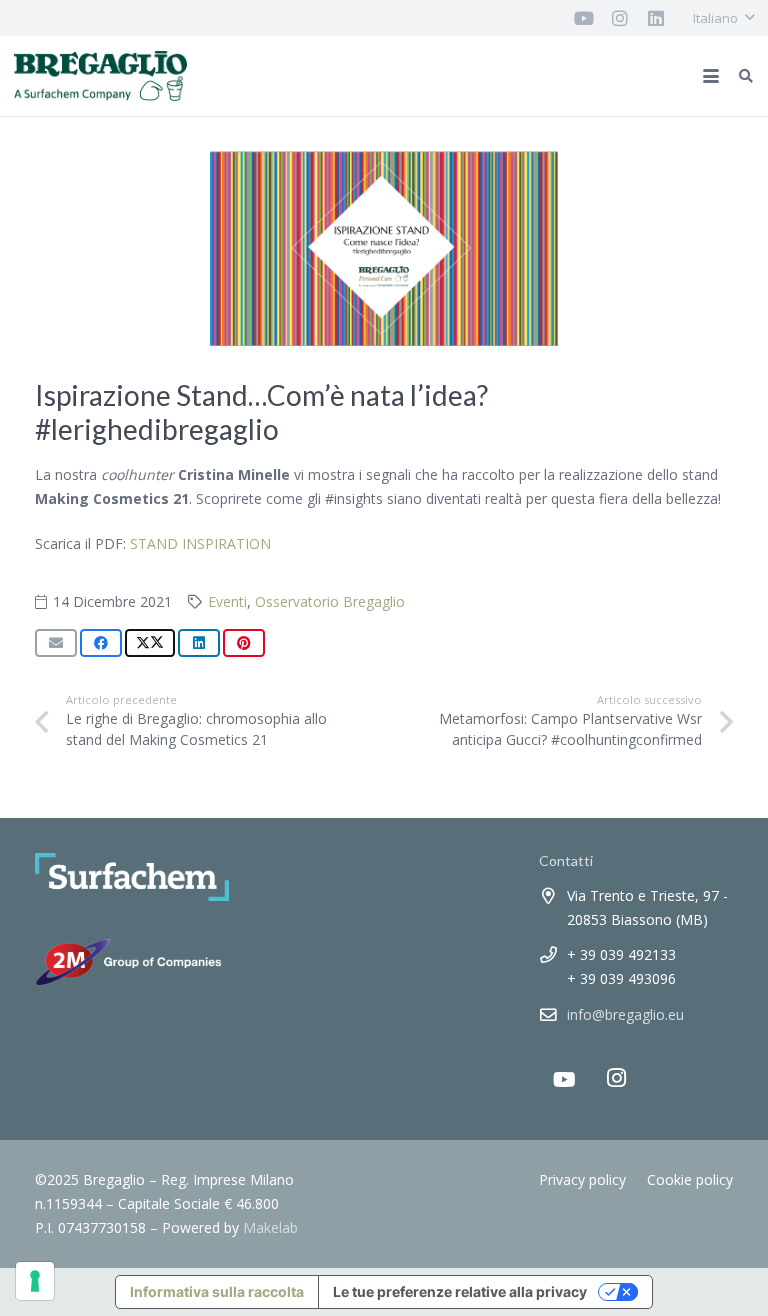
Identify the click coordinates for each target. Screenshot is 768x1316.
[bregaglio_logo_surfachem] (100, 76)
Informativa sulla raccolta (217, 1291)
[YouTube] (564, 1080)
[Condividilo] (101, 643)
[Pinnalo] (244, 643)
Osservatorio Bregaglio (330, 601)
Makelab (270, 1227)
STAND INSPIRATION (200, 543)
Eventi (227, 601)
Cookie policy (690, 1179)
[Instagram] (616, 1078)
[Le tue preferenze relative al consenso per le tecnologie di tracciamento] (35, 1281)
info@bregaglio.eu (625, 1014)
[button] (723, 18)
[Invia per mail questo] (56, 643)
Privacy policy (582, 1179)
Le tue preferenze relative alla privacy (460, 1291)
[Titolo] (584, 18)
